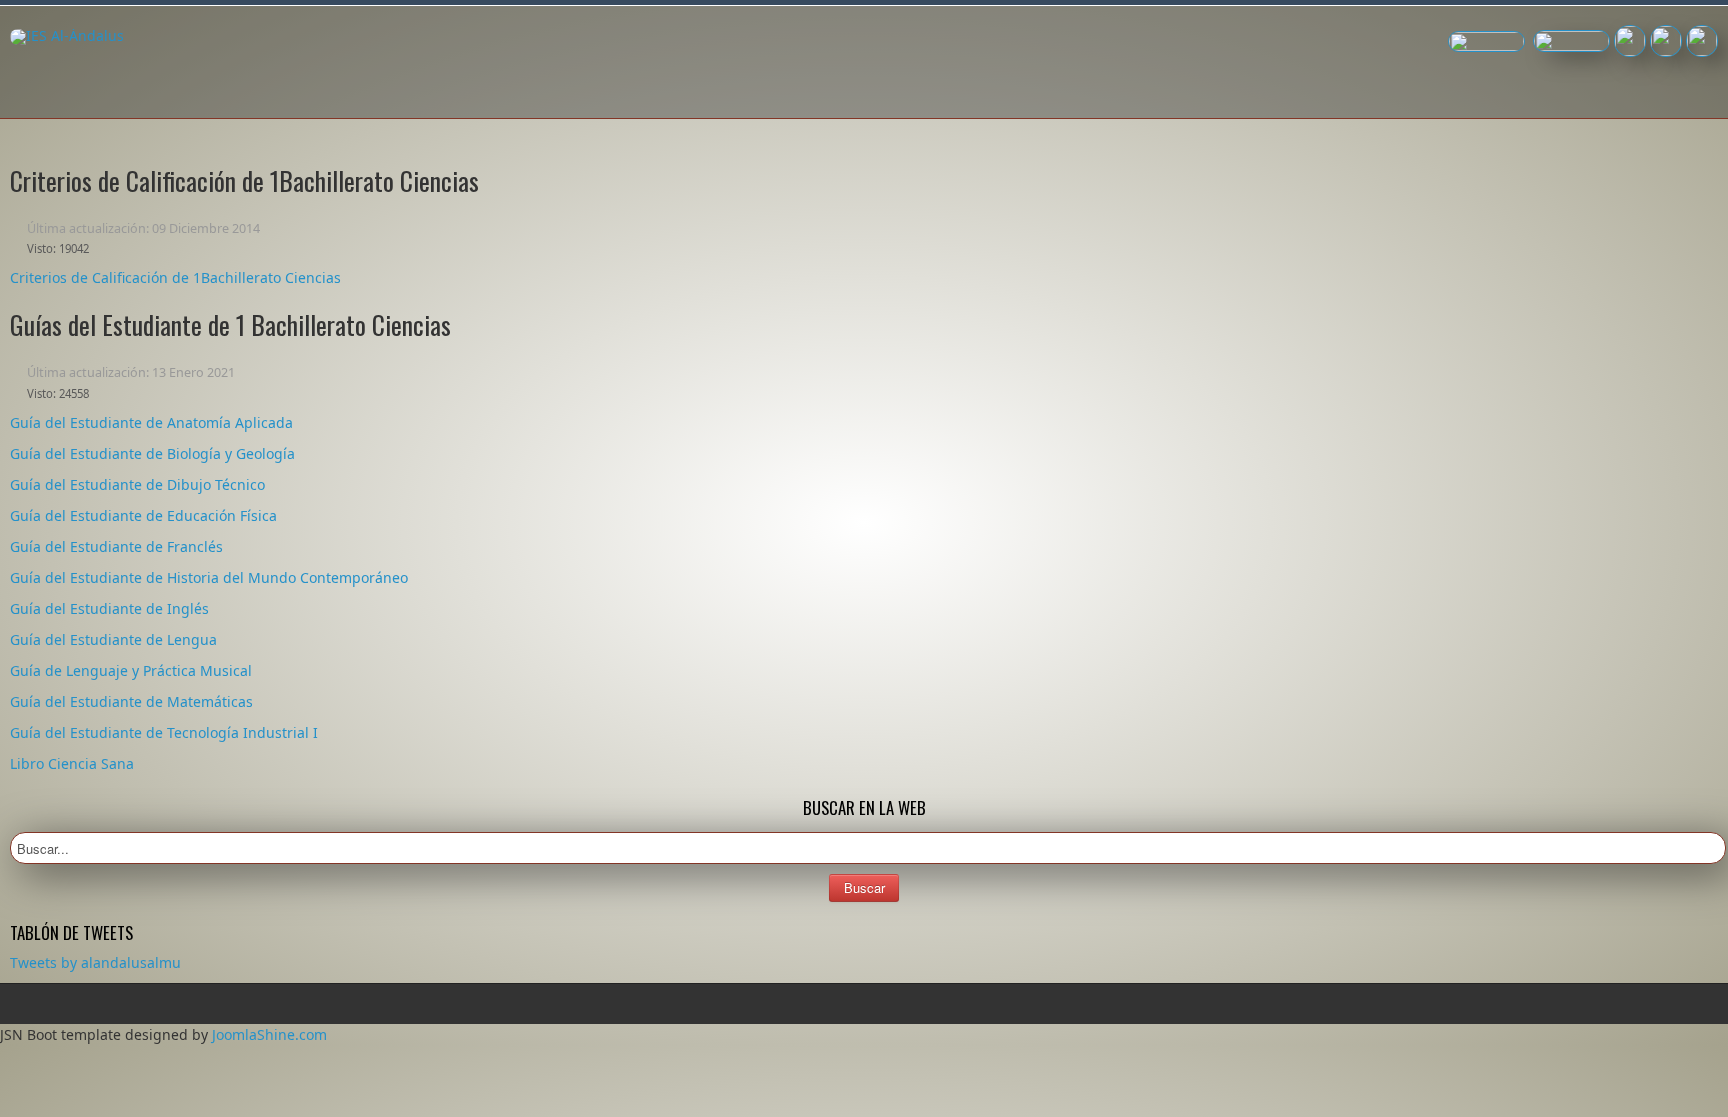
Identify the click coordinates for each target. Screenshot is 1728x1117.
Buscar (864, 887)
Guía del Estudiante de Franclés (116, 546)
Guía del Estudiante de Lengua (113, 639)
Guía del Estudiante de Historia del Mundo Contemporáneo (209, 577)
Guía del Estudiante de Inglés (109, 608)
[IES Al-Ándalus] (67, 37)
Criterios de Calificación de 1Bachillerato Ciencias (175, 277)
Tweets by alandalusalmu (95, 962)
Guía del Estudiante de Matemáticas (131, 701)
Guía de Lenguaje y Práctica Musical (131, 670)
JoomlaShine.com (269, 1034)
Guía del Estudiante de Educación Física (143, 515)
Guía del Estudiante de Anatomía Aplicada (151, 422)
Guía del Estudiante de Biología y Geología (152, 453)
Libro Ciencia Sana (72, 763)
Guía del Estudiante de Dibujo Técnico (137, 484)
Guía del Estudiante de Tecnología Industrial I (164, 732)
